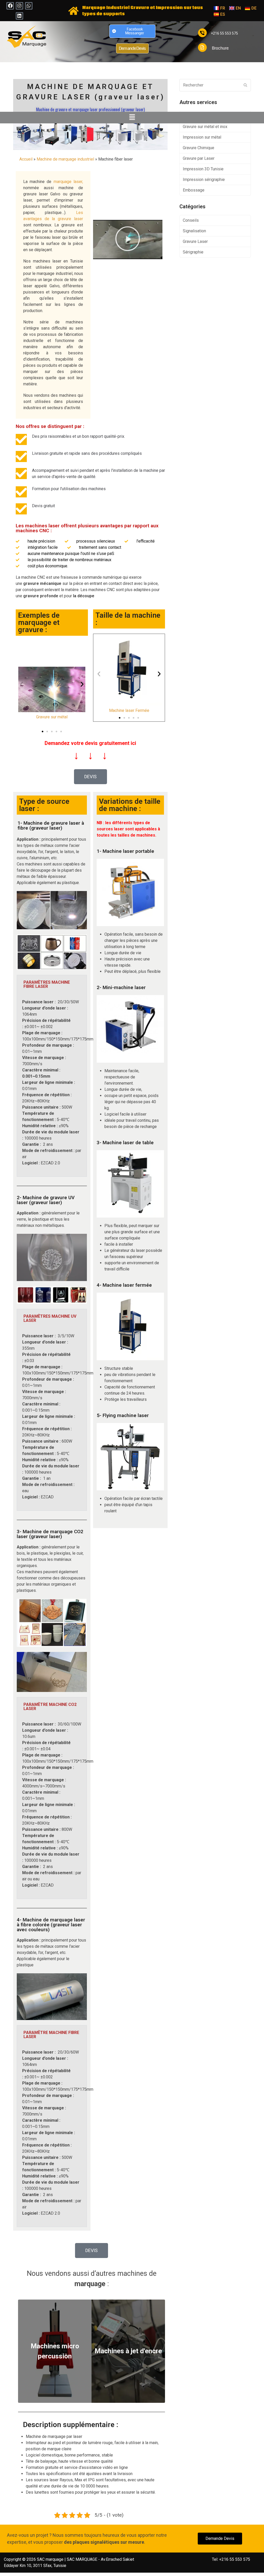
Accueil (26, 159)
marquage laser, (68, 182)
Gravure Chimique (199, 148)
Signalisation (194, 231)
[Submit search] (245, 85)
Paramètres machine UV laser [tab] (50, 1318)
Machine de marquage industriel (65, 159)
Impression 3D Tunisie (203, 169)
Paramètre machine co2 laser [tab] (50, 1707)
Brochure (220, 48)
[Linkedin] (19, 16)
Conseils (191, 220)
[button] (132, 117)
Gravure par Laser (199, 158)
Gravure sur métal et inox (205, 127)
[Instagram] (19, 6)
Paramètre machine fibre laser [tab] (51, 2035)
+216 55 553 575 (224, 33)
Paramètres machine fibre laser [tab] (47, 984)
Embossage (194, 190)
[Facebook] (10, 6)
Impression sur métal (202, 137)
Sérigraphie (193, 252)
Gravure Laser (195, 241)
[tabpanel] (52, 1085)
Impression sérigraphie (204, 180)
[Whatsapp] (29, 6)
